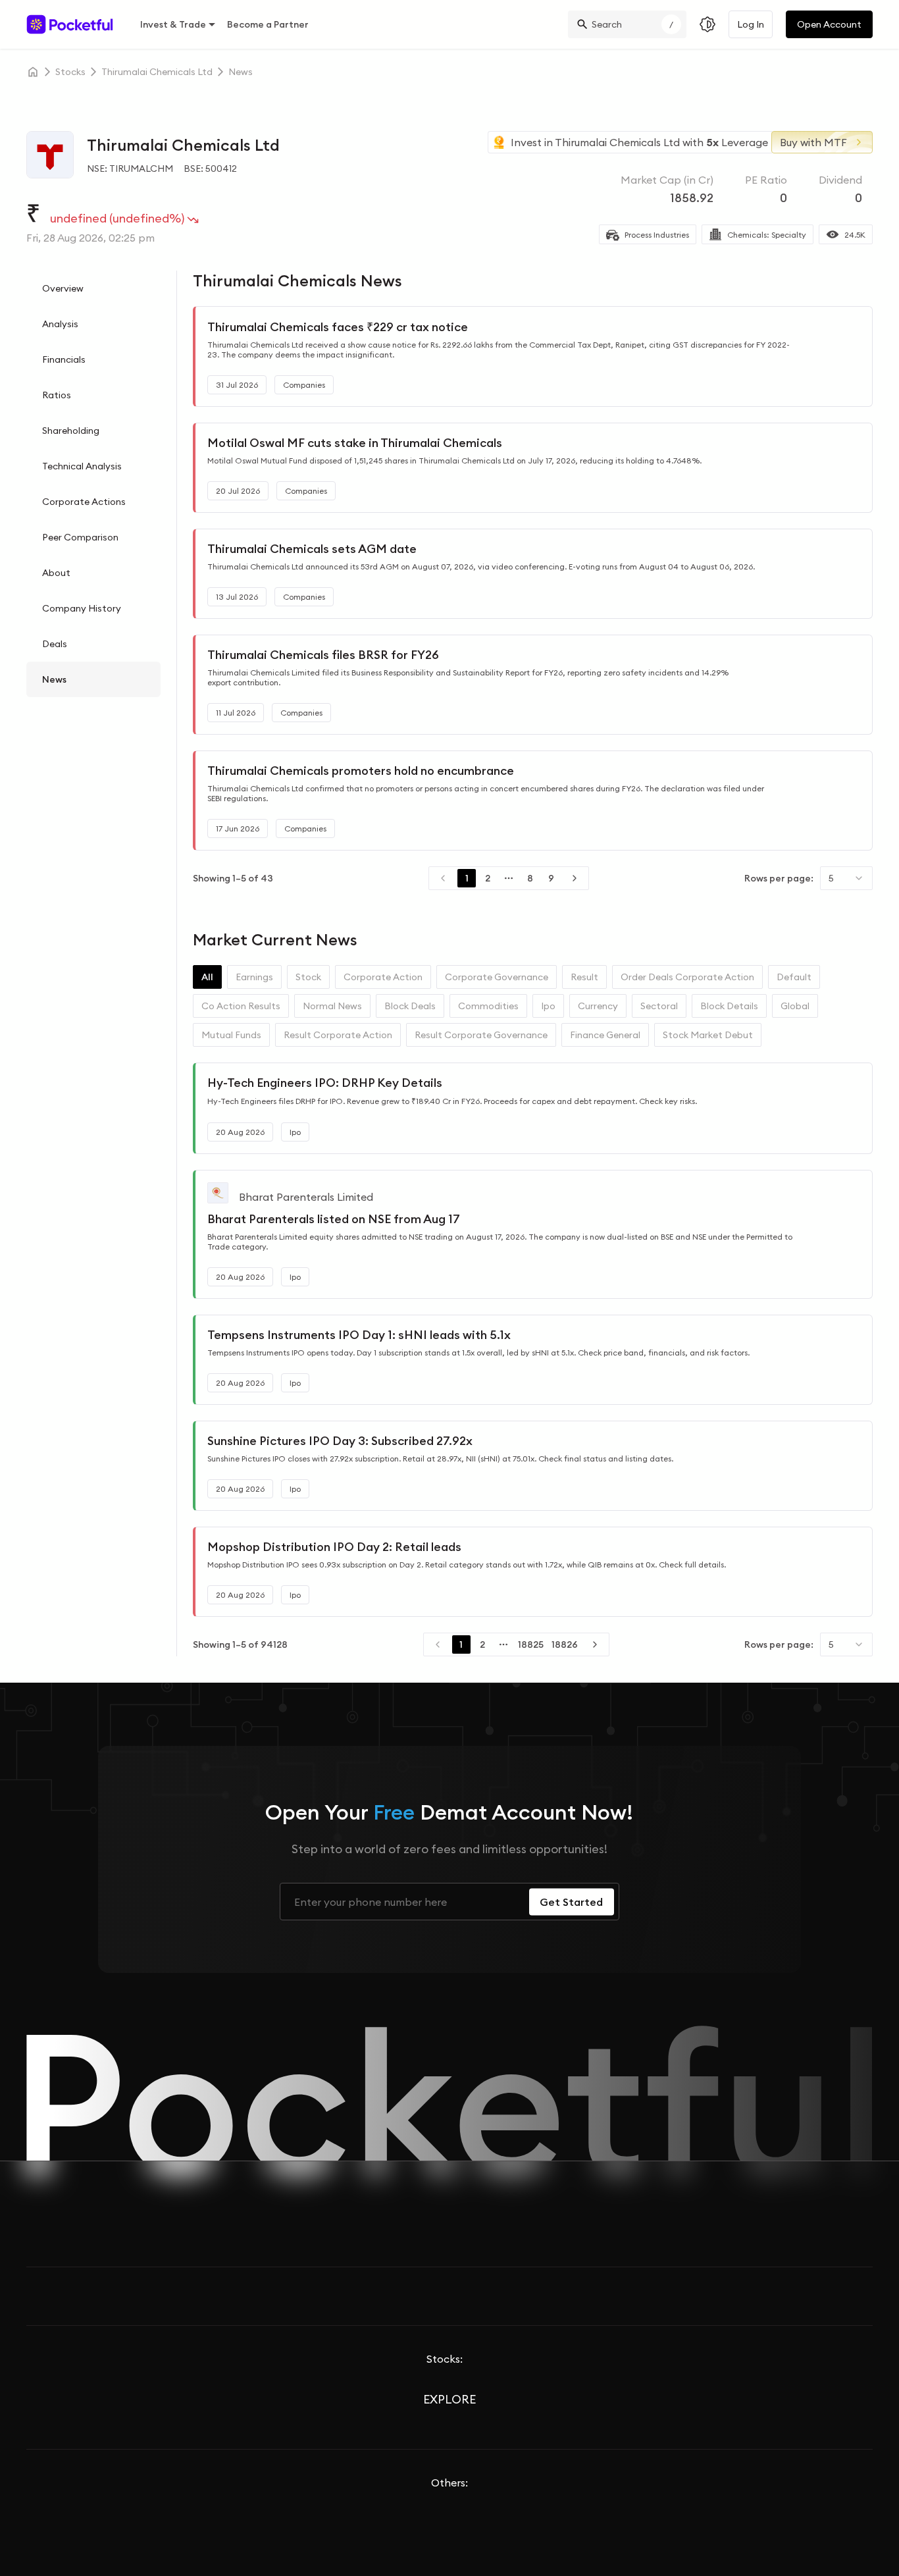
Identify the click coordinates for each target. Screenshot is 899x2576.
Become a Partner (268, 24)
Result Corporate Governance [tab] (481, 1035)
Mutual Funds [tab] (231, 1035)
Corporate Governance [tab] (497, 977)
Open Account (829, 24)
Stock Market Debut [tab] (708, 1035)
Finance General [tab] (605, 1035)
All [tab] (207, 977)
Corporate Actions (84, 502)
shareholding (71, 431)
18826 (565, 1644)
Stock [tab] (308, 977)
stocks (70, 72)
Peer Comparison (80, 537)
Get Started (571, 1902)
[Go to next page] (575, 878)
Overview (63, 288)
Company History (82, 608)
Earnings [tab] (254, 977)
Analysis (60, 324)
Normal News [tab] (332, 1006)
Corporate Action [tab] (383, 977)
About (56, 573)
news (241, 72)
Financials (64, 359)
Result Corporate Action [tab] (338, 1035)
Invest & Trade (173, 24)
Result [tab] (584, 977)
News (54, 679)
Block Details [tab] (729, 1006)
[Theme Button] (707, 24)
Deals (55, 644)
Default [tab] (794, 977)
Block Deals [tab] (410, 1006)
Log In (751, 24)
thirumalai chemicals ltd (157, 72)
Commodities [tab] (488, 1006)
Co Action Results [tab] (241, 1006)
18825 (531, 1644)
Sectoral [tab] (659, 1006)
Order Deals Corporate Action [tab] (687, 977)
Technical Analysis (82, 466)
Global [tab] (795, 1006)
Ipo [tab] (548, 1006)
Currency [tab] (598, 1006)
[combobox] (846, 878)
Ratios (57, 395)
